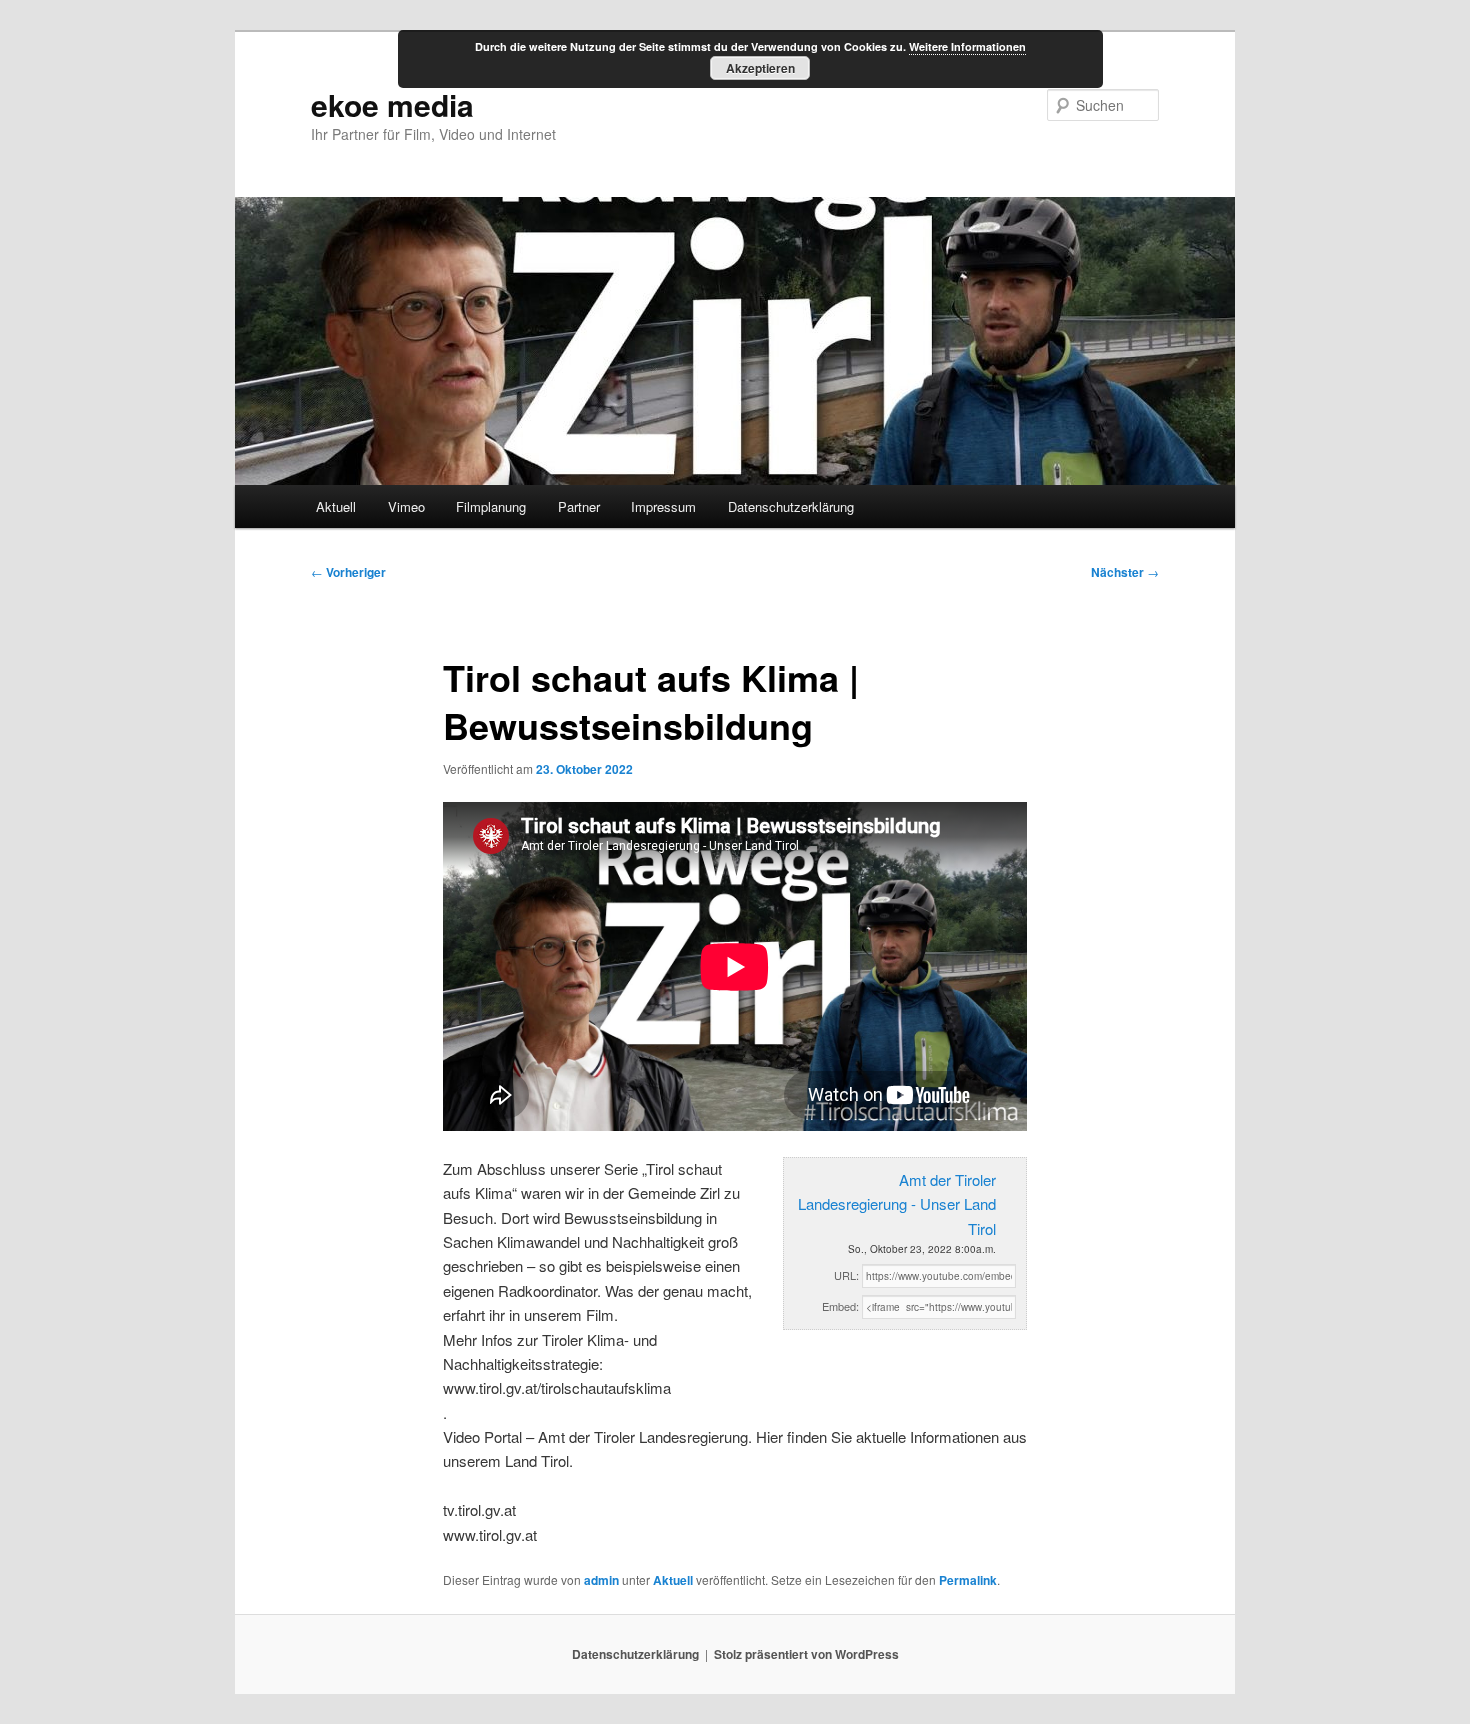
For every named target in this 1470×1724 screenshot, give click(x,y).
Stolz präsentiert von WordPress (806, 1654)
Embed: (840, 1306)
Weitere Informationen (967, 46)
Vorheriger (348, 572)
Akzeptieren (760, 68)
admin (601, 1580)
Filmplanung (491, 506)
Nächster (1125, 572)
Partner (579, 506)
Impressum (663, 506)
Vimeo (406, 506)
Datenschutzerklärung (791, 506)
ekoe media (392, 104)
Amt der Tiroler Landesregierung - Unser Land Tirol (897, 1204)
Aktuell (336, 506)
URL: (846, 1275)
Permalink (968, 1580)
